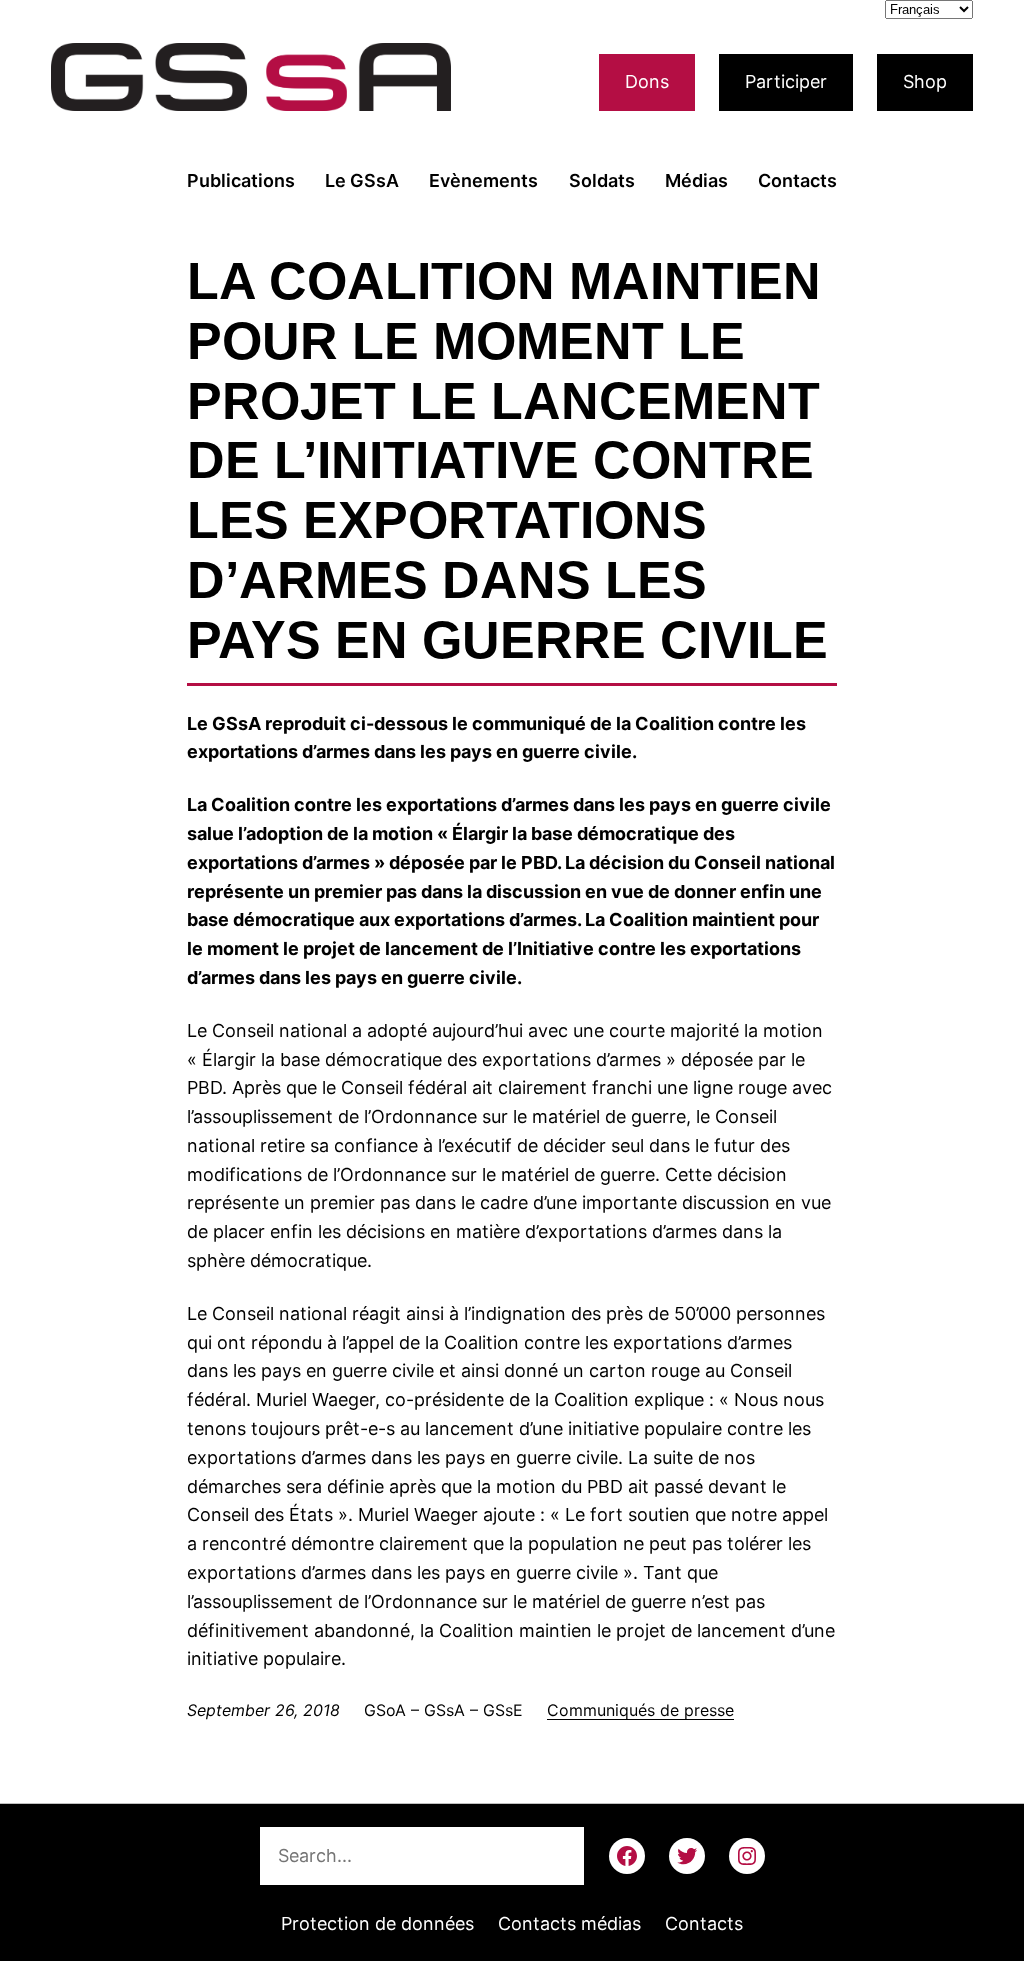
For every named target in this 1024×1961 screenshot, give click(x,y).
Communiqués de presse (640, 1710)
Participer (786, 81)
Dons (647, 81)
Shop (925, 81)
